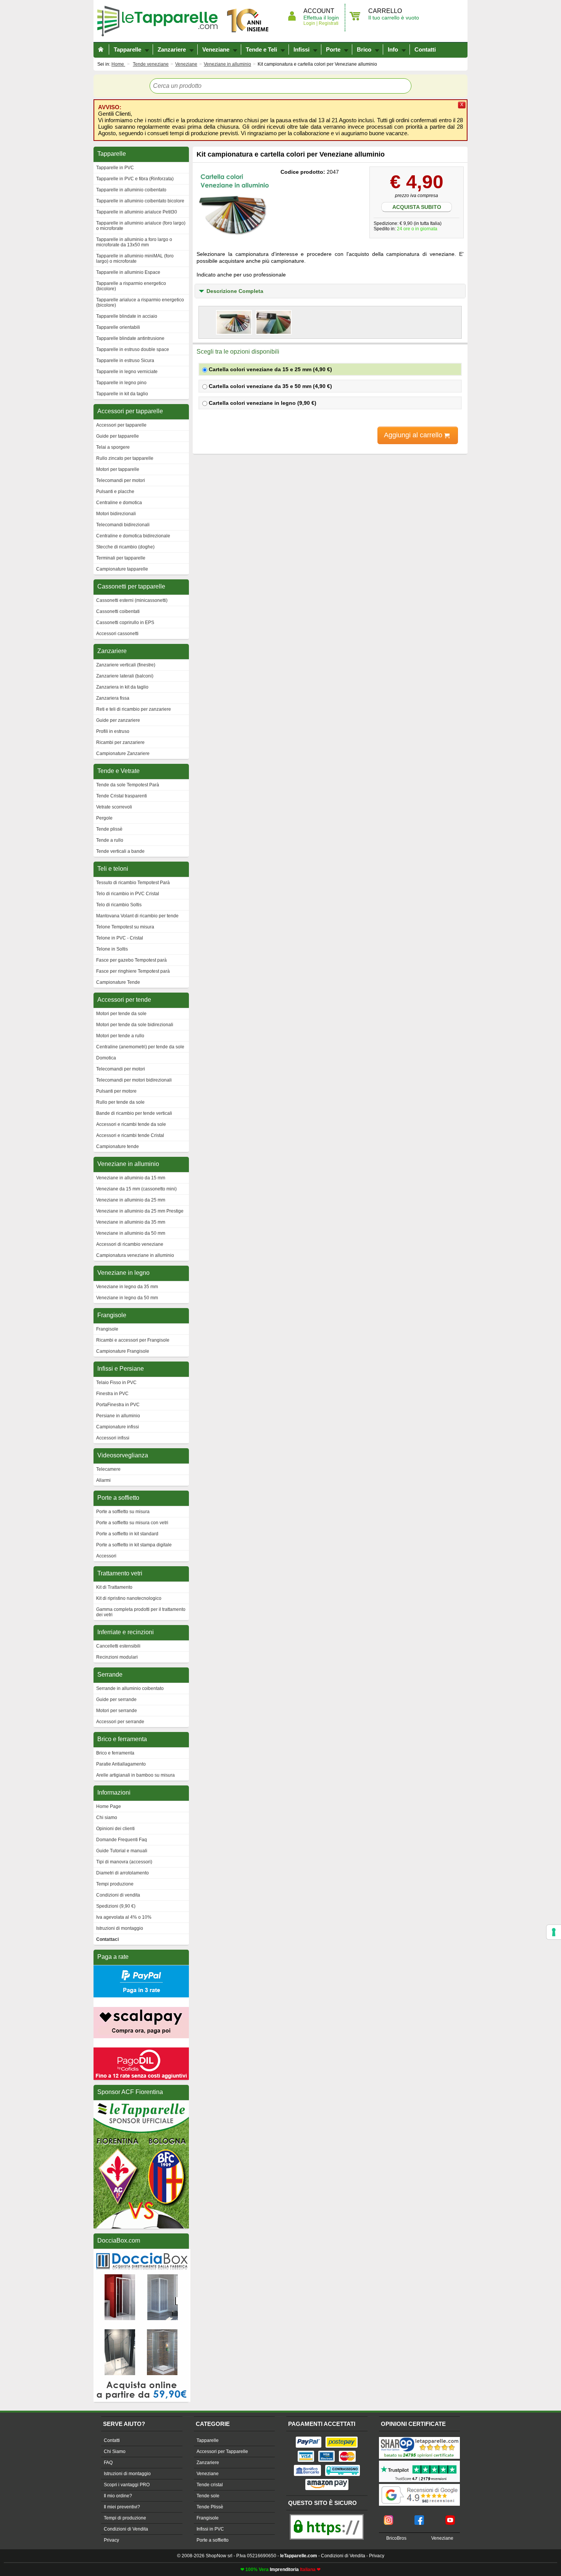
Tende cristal (210, 2485)
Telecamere (108, 1469)
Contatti (425, 49)
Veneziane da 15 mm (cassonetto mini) (136, 1189)
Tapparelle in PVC (115, 168)
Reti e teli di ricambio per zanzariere (134, 709)
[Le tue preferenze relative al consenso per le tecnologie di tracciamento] (554, 1932)
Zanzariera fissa (113, 698)
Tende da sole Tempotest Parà (128, 785)
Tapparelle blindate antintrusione (130, 338)
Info (393, 49)
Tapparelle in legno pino (121, 383)
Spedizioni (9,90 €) (116, 1906)
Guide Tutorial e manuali (122, 1851)
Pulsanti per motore (116, 1091)
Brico (364, 49)
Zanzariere (172, 49)
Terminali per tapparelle (121, 558)
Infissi (301, 49)
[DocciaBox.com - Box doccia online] (142, 2252)
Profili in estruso (113, 731)
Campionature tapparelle (122, 569)
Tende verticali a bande (120, 851)
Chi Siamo (115, 2451)
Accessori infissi (113, 1438)
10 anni (248, 21)
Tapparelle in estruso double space (133, 349)
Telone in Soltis (112, 949)
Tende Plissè (210, 2507)
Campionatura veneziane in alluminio (135, 1255)
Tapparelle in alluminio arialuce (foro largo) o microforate (141, 226)
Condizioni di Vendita (126, 2529)
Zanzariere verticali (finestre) (126, 665)
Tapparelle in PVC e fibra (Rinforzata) (135, 179)
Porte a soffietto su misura (123, 1512)
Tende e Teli (261, 49)
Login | (310, 23)
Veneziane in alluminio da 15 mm (131, 1178)
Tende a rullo (110, 840)
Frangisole (107, 1329)
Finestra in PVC (112, 1394)
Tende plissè (109, 829)
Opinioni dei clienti (115, 1829)
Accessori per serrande (120, 1722)
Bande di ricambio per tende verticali (134, 1113)
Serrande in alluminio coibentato (130, 1688)
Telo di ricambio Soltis (119, 905)
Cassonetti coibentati (118, 611)
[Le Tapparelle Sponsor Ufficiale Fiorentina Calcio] (141, 2104)
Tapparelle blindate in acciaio (127, 316)
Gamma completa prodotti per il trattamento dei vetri (141, 1612)
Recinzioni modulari (117, 1657)
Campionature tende (118, 1147)
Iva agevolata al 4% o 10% (124, 1917)
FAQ (108, 2463)
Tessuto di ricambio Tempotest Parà (133, 883)
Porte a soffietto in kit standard (127, 1534)
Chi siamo (107, 1818)
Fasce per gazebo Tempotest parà (131, 960)
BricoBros (396, 2538)
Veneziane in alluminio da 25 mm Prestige (140, 1211)
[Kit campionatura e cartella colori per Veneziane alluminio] (235, 205)
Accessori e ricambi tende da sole (131, 1124)
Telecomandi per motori (121, 480)
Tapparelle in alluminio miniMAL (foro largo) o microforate (135, 259)
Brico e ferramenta (115, 1753)
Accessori (106, 1556)
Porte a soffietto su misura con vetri (132, 1523)
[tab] (330, 291)
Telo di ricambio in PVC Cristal (128, 894)
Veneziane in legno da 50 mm (127, 1298)
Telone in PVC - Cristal (120, 938)
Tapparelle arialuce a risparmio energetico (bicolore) (140, 302)
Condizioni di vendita (118, 1895)
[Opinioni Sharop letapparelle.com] (419, 2438)
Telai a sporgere (113, 447)
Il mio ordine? (118, 2496)
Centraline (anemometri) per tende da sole (140, 1047)
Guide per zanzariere (118, 720)
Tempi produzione (115, 1884)
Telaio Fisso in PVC (116, 1383)
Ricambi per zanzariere (120, 742)
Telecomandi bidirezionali (123, 525)
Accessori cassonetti (117, 634)
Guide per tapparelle (118, 436)
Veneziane (216, 49)
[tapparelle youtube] (450, 2518)
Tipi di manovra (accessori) (124, 1862)
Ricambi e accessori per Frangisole (133, 1340)
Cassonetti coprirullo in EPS (125, 623)
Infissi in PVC (210, 2529)
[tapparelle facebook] (419, 2518)
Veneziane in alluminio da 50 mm (131, 1233)
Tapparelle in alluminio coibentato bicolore (140, 201)
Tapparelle (160, 21)
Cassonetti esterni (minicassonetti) (132, 600)
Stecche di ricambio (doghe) (125, 547)
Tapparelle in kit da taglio (122, 394)
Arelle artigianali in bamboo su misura (135, 1775)
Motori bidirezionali (116, 514)
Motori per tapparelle (118, 469)
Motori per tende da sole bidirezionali (135, 1025)
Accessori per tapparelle (121, 425)
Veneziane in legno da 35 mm (127, 1287)
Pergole (104, 818)
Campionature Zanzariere (123, 754)
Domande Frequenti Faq (122, 1840)
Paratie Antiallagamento (121, 1764)
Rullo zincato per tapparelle (125, 458)
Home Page (109, 1806)
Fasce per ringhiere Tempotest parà (133, 971)
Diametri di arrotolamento (123, 1873)
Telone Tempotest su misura (125, 927)
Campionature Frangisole (123, 1351)
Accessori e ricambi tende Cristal (130, 1135)
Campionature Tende (118, 982)
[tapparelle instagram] (389, 2518)
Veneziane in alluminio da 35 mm (131, 1222)
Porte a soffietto (213, 2540)
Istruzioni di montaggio (120, 1928)
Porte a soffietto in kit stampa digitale (134, 1545)
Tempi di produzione (125, 2518)
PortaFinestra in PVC (118, 1405)
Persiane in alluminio (118, 1416)
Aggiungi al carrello (414, 435)
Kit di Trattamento (114, 1587)
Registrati (328, 23)
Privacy (111, 2540)
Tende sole (208, 2496)
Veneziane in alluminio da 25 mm (131, 1200)
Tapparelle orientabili (118, 327)
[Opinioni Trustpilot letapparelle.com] (419, 2461)
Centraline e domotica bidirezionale (133, 536)
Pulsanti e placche (115, 492)
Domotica (106, 1058)
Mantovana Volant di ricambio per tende (137, 916)
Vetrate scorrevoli (114, 807)
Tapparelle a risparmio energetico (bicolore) (131, 286)
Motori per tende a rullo (120, 1036)
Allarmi (103, 1480)
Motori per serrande (117, 1711)
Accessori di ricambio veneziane (130, 1244)
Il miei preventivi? (122, 2507)
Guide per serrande (116, 1700)
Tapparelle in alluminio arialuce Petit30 (137, 212)
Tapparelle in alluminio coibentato (131, 190)
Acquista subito (417, 207)
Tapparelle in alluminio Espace (128, 272)
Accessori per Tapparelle (222, 2451)
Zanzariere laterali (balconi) (125, 676)
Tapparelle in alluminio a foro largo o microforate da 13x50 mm (134, 242)
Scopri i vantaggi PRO (127, 2485)
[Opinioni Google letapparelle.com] (419, 2485)
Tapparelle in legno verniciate (127, 372)
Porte (333, 49)
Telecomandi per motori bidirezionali (134, 1080)
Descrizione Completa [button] (235, 291)
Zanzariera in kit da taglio (122, 687)
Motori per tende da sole (121, 1014)
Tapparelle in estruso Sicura (125, 361)
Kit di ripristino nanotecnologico (129, 1598)
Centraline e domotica (119, 503)
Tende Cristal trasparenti (122, 796)
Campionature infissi (118, 1427)
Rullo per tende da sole (120, 1102)
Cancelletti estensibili (118, 1646)
